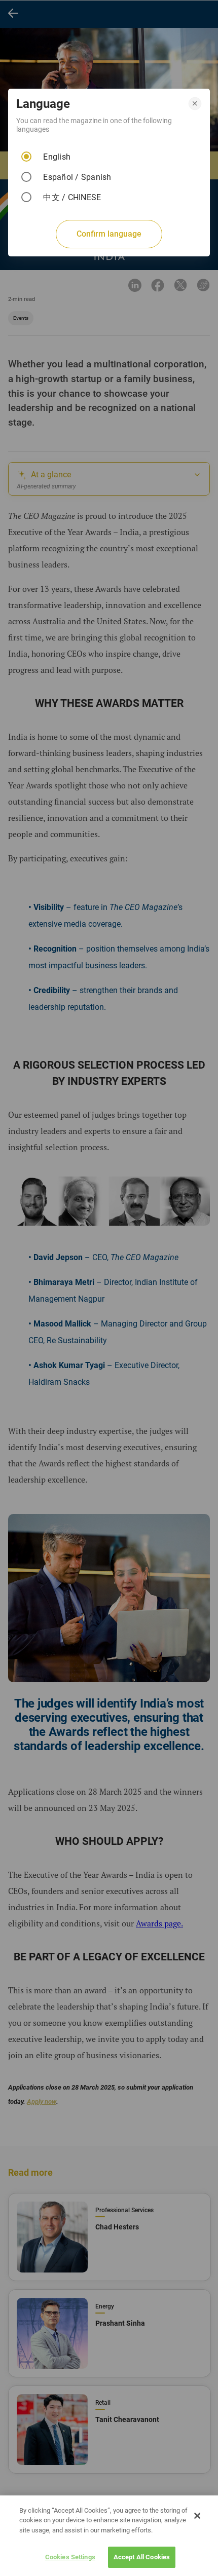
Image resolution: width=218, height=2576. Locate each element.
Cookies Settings (70, 2557)
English (57, 157)
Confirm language (109, 234)
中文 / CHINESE (72, 197)
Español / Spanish (77, 177)
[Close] (197, 2516)
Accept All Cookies (142, 2557)
